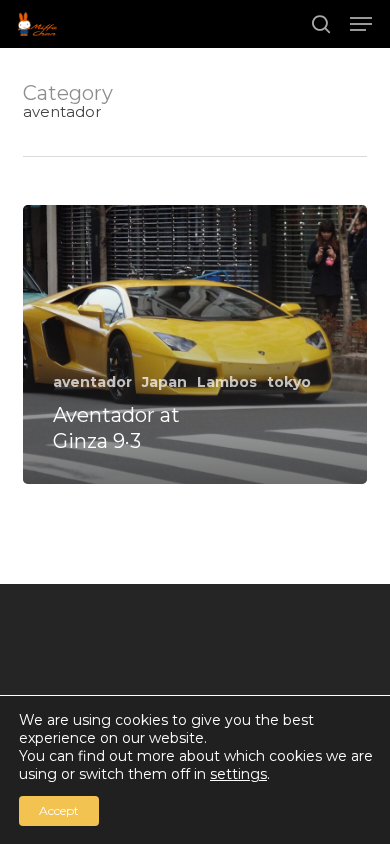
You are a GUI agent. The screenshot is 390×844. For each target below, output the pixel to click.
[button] (361, 24)
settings (238, 774)
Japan (164, 382)
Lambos (227, 382)
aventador (92, 382)
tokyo (289, 382)
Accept (59, 810)
